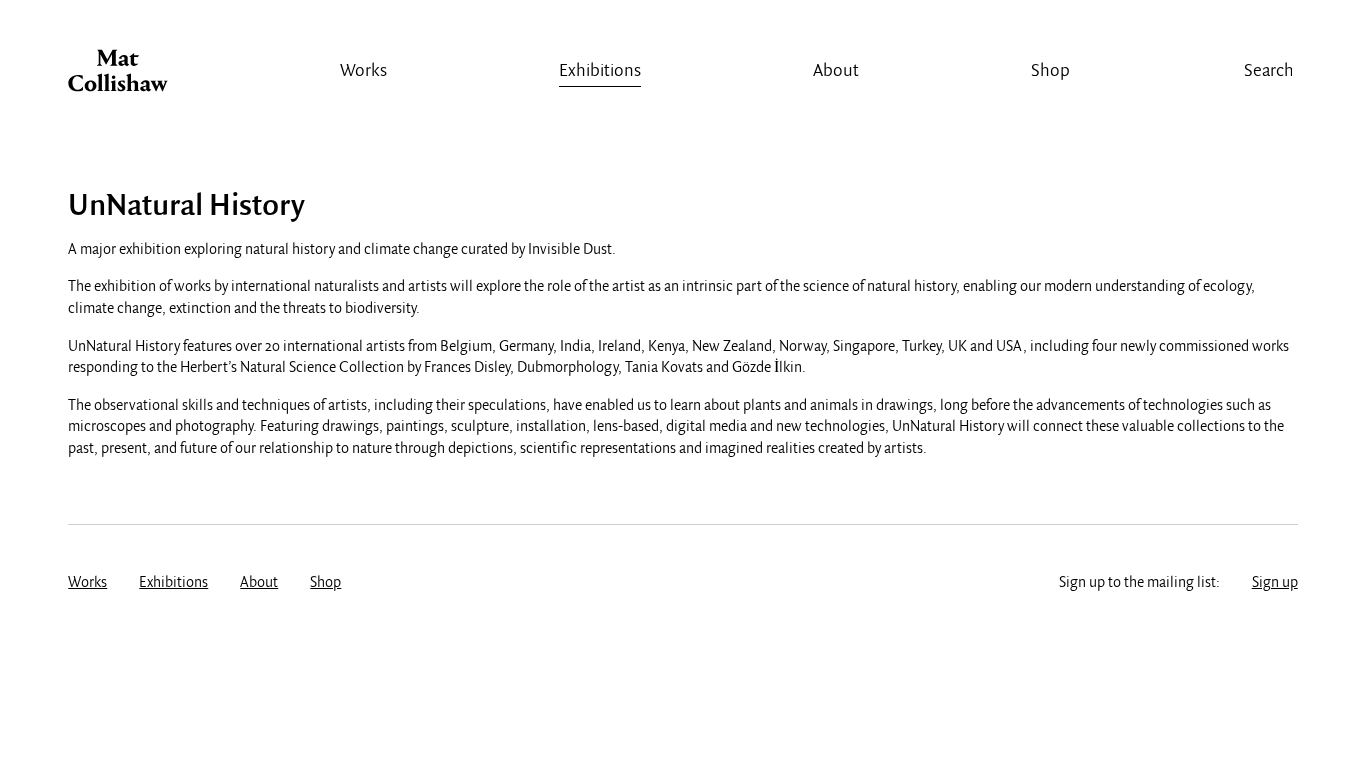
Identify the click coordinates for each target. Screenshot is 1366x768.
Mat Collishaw (118, 76)
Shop (1050, 71)
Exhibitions (600, 71)
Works (363, 71)
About (836, 71)
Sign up (1275, 583)
